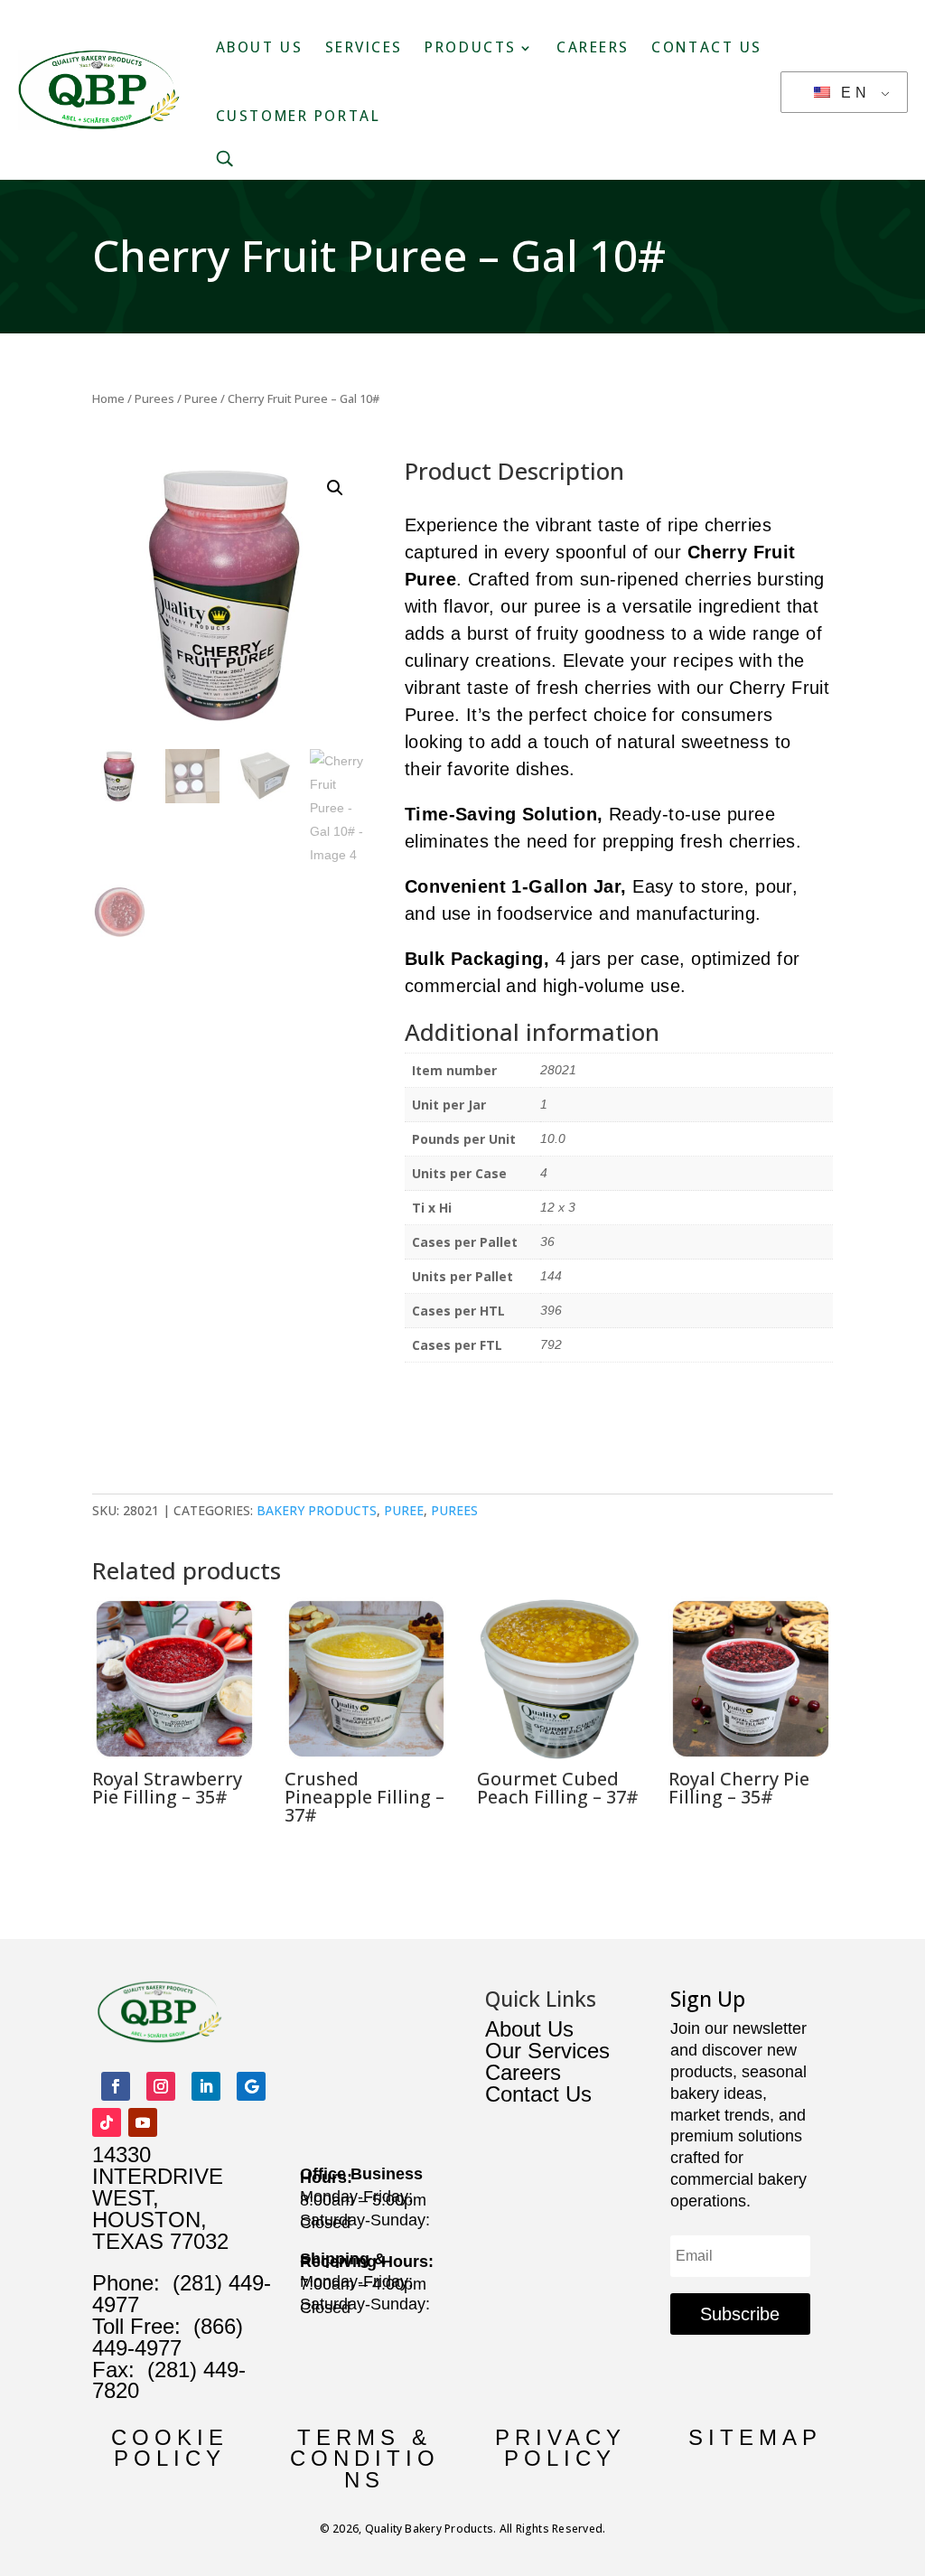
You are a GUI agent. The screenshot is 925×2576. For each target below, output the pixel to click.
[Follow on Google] (251, 2086)
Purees (154, 398)
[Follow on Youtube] (143, 2122)
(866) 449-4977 (168, 2337)
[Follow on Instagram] (161, 2086)
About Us (259, 47)
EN (852, 93)
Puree (201, 398)
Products (470, 47)
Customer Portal (298, 116)
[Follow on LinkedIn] (206, 2086)
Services (364, 47)
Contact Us (707, 47)
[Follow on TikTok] (107, 2122)
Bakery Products (317, 1510)
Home (108, 398)
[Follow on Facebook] (116, 2086)
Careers (593, 47)
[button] (335, 488)
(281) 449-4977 (182, 2294)
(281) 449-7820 (169, 2380)
